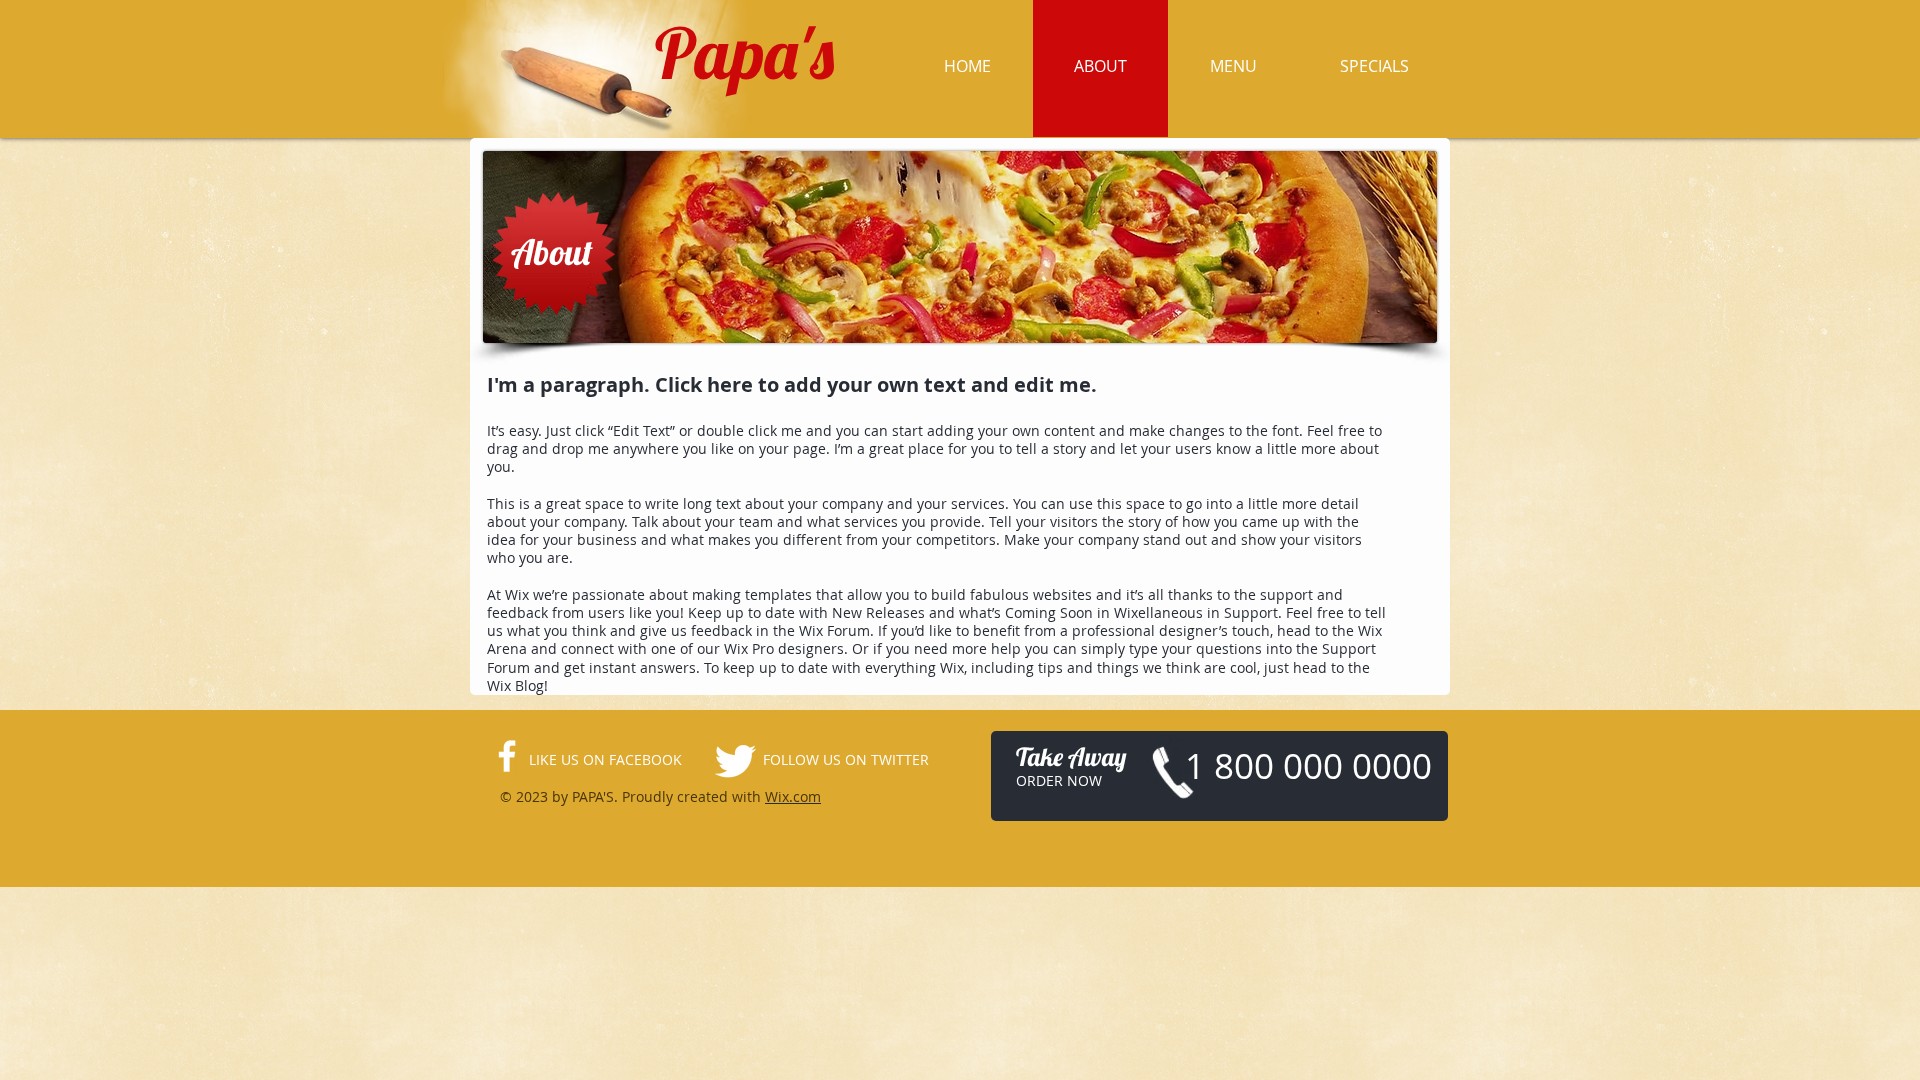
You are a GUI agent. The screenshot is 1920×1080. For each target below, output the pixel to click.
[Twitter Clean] (735, 761)
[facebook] (507, 756)
